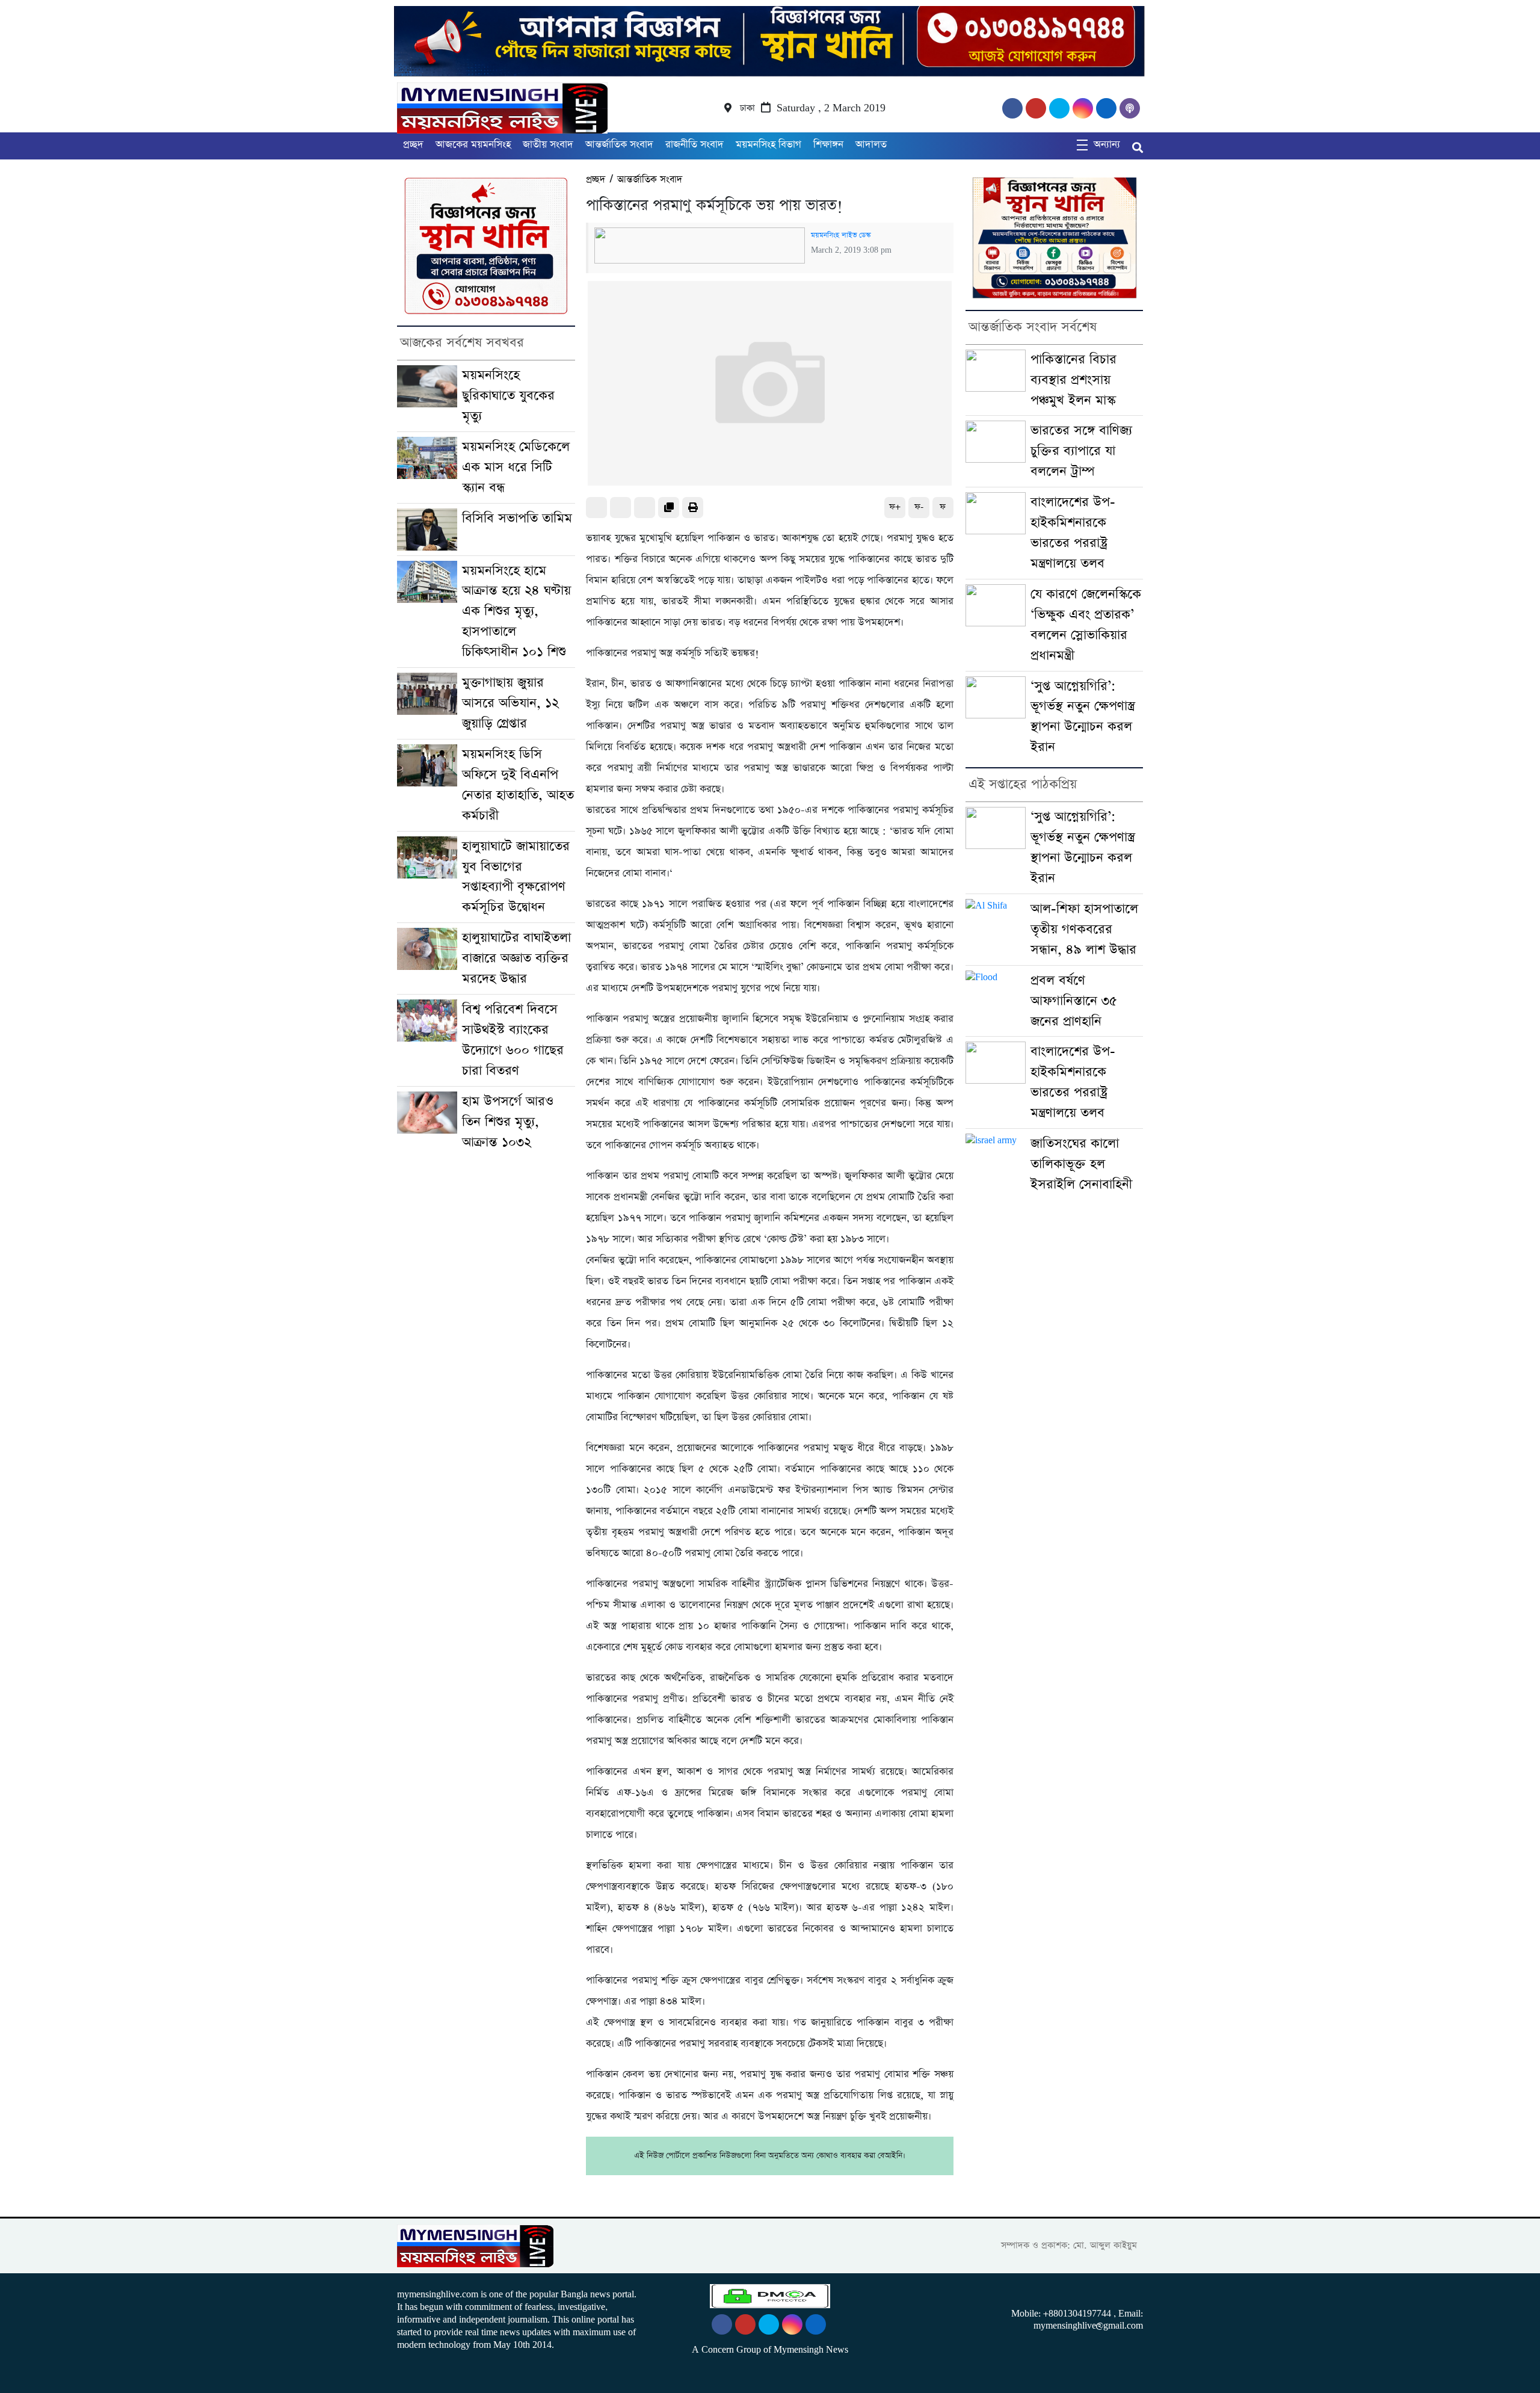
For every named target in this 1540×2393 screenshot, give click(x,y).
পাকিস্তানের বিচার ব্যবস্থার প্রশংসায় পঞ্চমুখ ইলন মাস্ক (1073, 380)
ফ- (919, 507)
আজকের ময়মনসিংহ (473, 145)
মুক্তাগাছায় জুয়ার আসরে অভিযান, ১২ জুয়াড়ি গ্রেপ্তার (510, 703)
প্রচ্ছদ (413, 145)
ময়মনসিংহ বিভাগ (768, 145)
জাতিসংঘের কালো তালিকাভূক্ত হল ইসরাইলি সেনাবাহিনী (1081, 1164)
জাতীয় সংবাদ (548, 145)
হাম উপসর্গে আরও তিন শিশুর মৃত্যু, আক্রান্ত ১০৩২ (508, 1122)
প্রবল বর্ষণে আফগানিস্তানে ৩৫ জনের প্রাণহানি (1074, 1001)
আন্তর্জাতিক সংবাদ (619, 145)
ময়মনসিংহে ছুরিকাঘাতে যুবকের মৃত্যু (508, 396)
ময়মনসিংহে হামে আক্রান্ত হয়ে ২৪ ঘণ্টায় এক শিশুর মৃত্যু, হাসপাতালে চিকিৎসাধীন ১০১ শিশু (516, 612)
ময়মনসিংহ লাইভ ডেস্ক (841, 235)
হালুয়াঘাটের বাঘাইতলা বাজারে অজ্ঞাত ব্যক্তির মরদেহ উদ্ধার (516, 958)
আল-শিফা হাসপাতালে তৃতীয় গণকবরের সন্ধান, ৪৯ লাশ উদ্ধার (1084, 929)
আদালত (871, 145)
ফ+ (895, 507)
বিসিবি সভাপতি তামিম (517, 518)
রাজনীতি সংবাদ (695, 145)
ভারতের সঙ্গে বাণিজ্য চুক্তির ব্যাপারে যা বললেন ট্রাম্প (1081, 451)
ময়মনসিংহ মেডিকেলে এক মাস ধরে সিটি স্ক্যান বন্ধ (516, 467)
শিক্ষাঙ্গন (828, 145)
